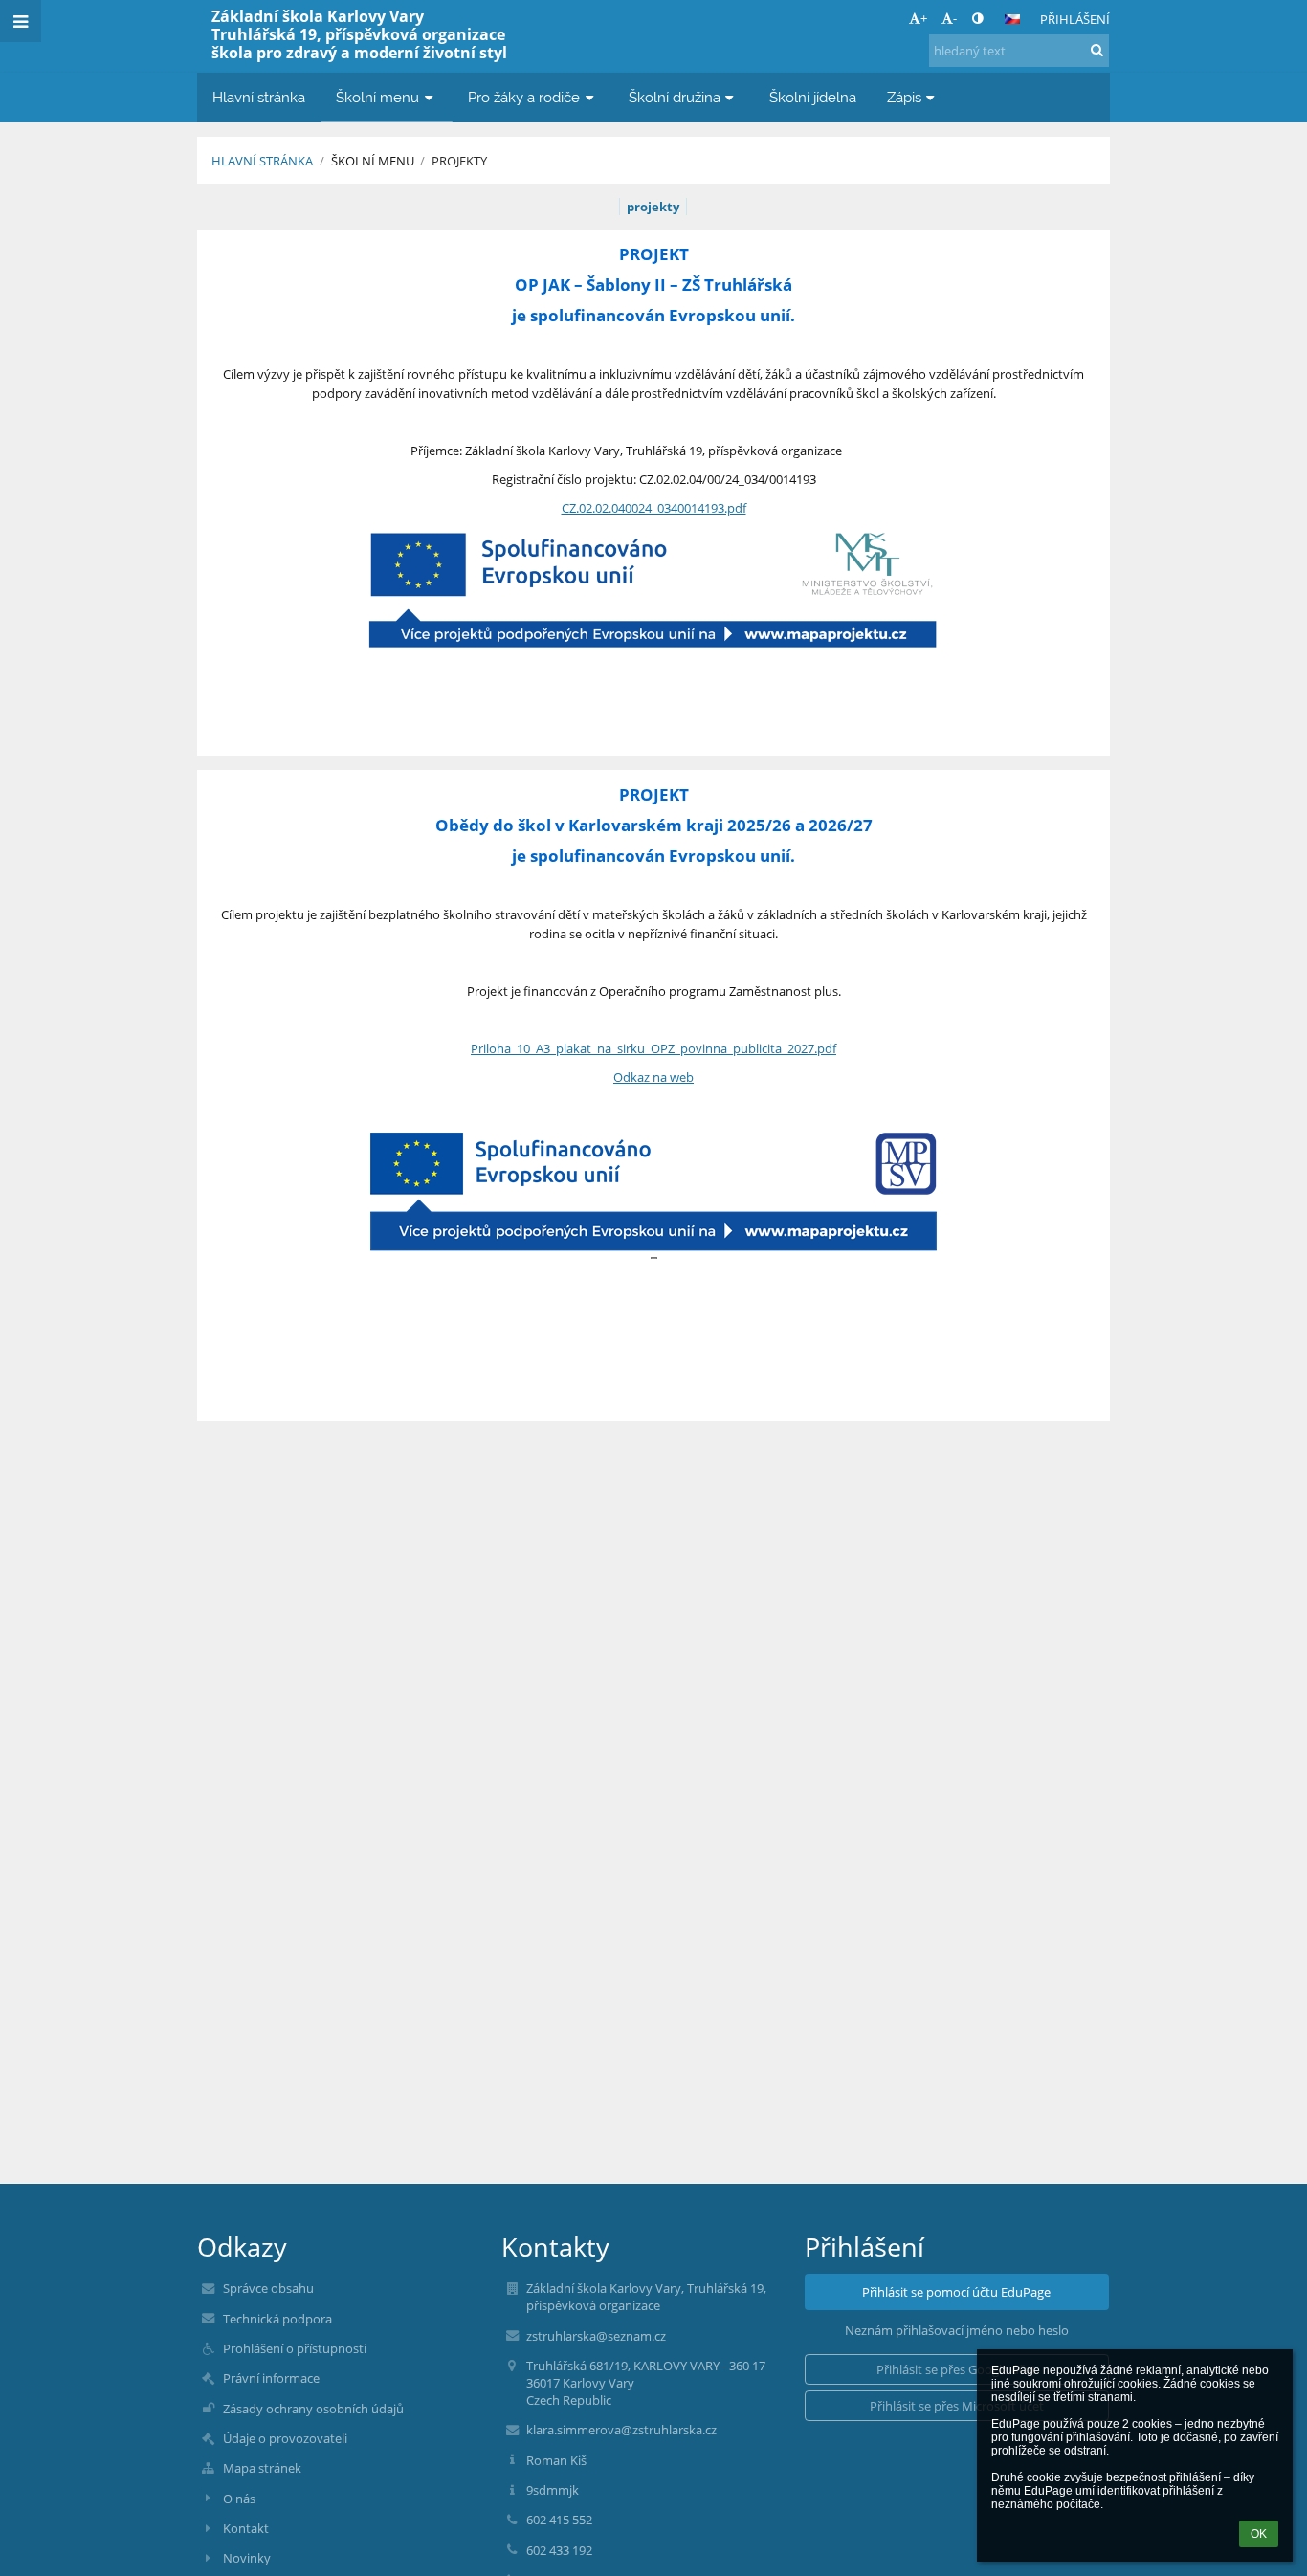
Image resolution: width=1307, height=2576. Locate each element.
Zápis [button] (904, 97)
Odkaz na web (653, 1077)
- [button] (955, 18)
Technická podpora (277, 2319)
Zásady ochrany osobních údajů (313, 2409)
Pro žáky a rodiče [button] (524, 97)
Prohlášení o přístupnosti (295, 2348)
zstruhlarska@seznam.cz (596, 2336)
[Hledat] (1097, 50)
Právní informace (271, 2378)
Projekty (459, 161)
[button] (977, 18)
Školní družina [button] (675, 97)
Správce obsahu (268, 2288)
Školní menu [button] (377, 97)
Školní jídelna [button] (813, 97)
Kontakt (246, 2528)
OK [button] (1259, 2534)
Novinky (247, 2558)
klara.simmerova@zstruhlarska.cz (621, 2430)
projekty (653, 207)
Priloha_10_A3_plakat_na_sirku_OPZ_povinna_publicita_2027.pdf (653, 1048)
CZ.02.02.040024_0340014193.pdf (654, 508)
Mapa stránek (262, 2468)
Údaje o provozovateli (285, 2438)
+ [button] (924, 18)
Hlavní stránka (262, 161)
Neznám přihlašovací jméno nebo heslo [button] (957, 2330)
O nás (239, 2499)
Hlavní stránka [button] (259, 97)
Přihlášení (1075, 19)
